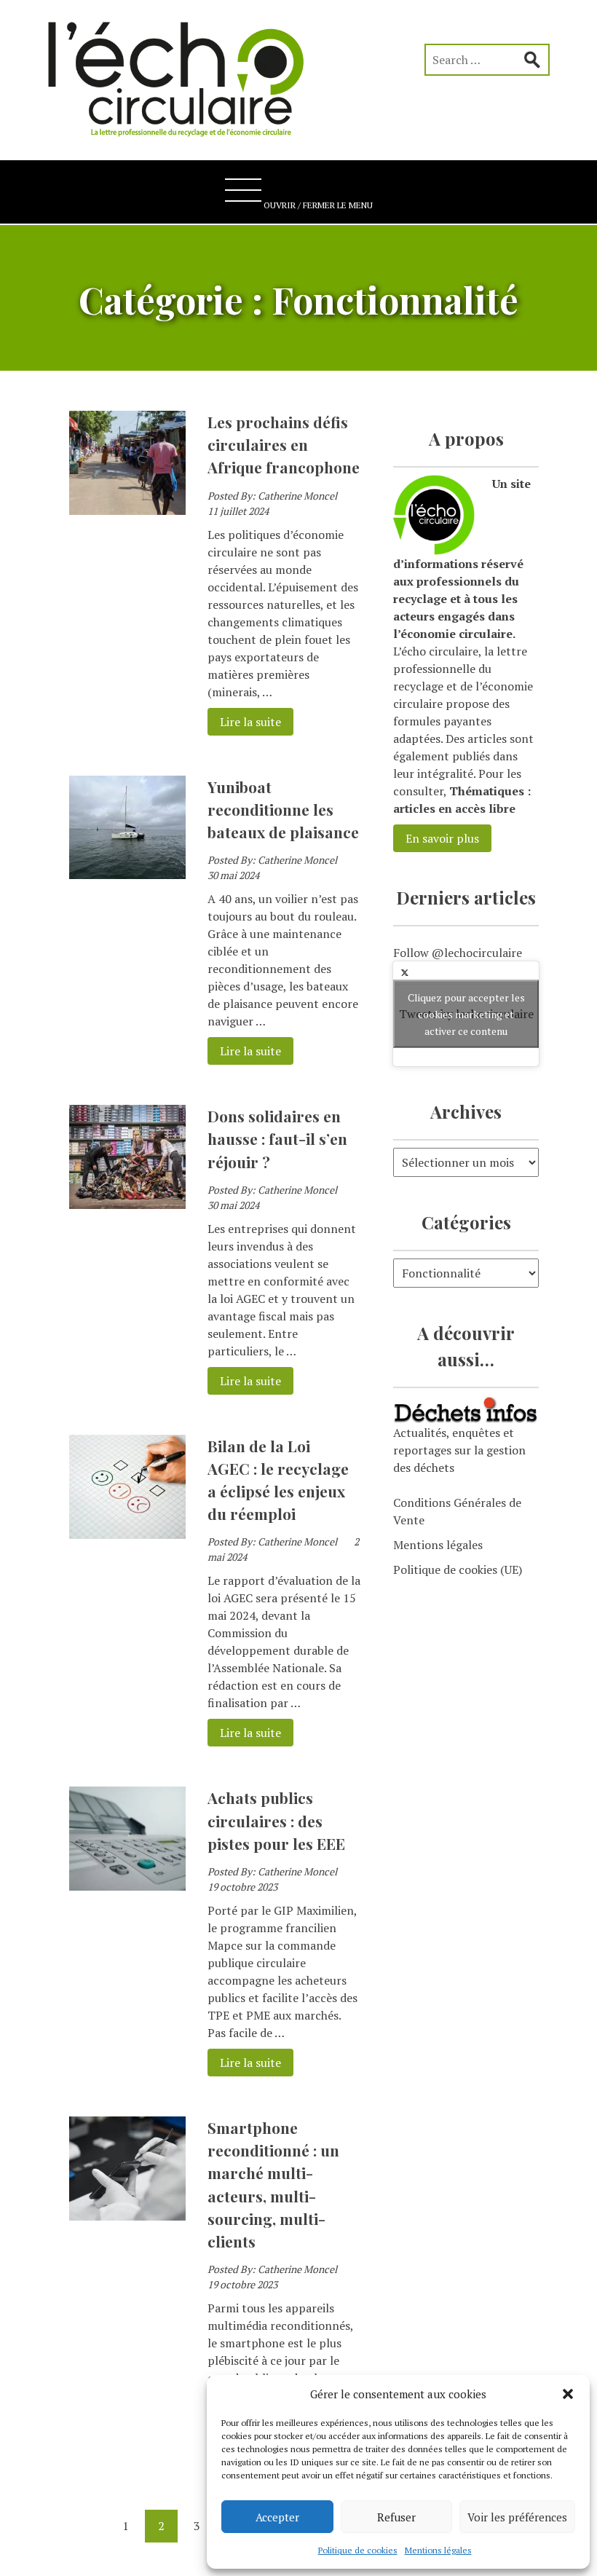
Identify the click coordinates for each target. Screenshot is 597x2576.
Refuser (396, 2517)
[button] (568, 2394)
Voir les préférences (517, 2517)
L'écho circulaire (186, 73)
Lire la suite (244, 722)
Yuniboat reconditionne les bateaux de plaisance (283, 809)
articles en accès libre (454, 808)
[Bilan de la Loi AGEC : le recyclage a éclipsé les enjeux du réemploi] (127, 1535)
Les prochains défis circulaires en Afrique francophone (284, 444)
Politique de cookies (358, 2550)
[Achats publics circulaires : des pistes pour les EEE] (127, 1886)
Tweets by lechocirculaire (466, 1013)
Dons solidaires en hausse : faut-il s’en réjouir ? (277, 1138)
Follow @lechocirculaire (458, 953)
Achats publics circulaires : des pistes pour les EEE (276, 1820)
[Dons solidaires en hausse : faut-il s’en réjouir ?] (127, 1205)
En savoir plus (442, 838)
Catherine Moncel (297, 496)
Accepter (277, 2517)
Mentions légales (438, 2550)
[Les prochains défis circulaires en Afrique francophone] (127, 511)
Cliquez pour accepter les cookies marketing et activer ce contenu (466, 1013)
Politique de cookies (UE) (458, 1569)
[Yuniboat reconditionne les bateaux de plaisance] (127, 875)
